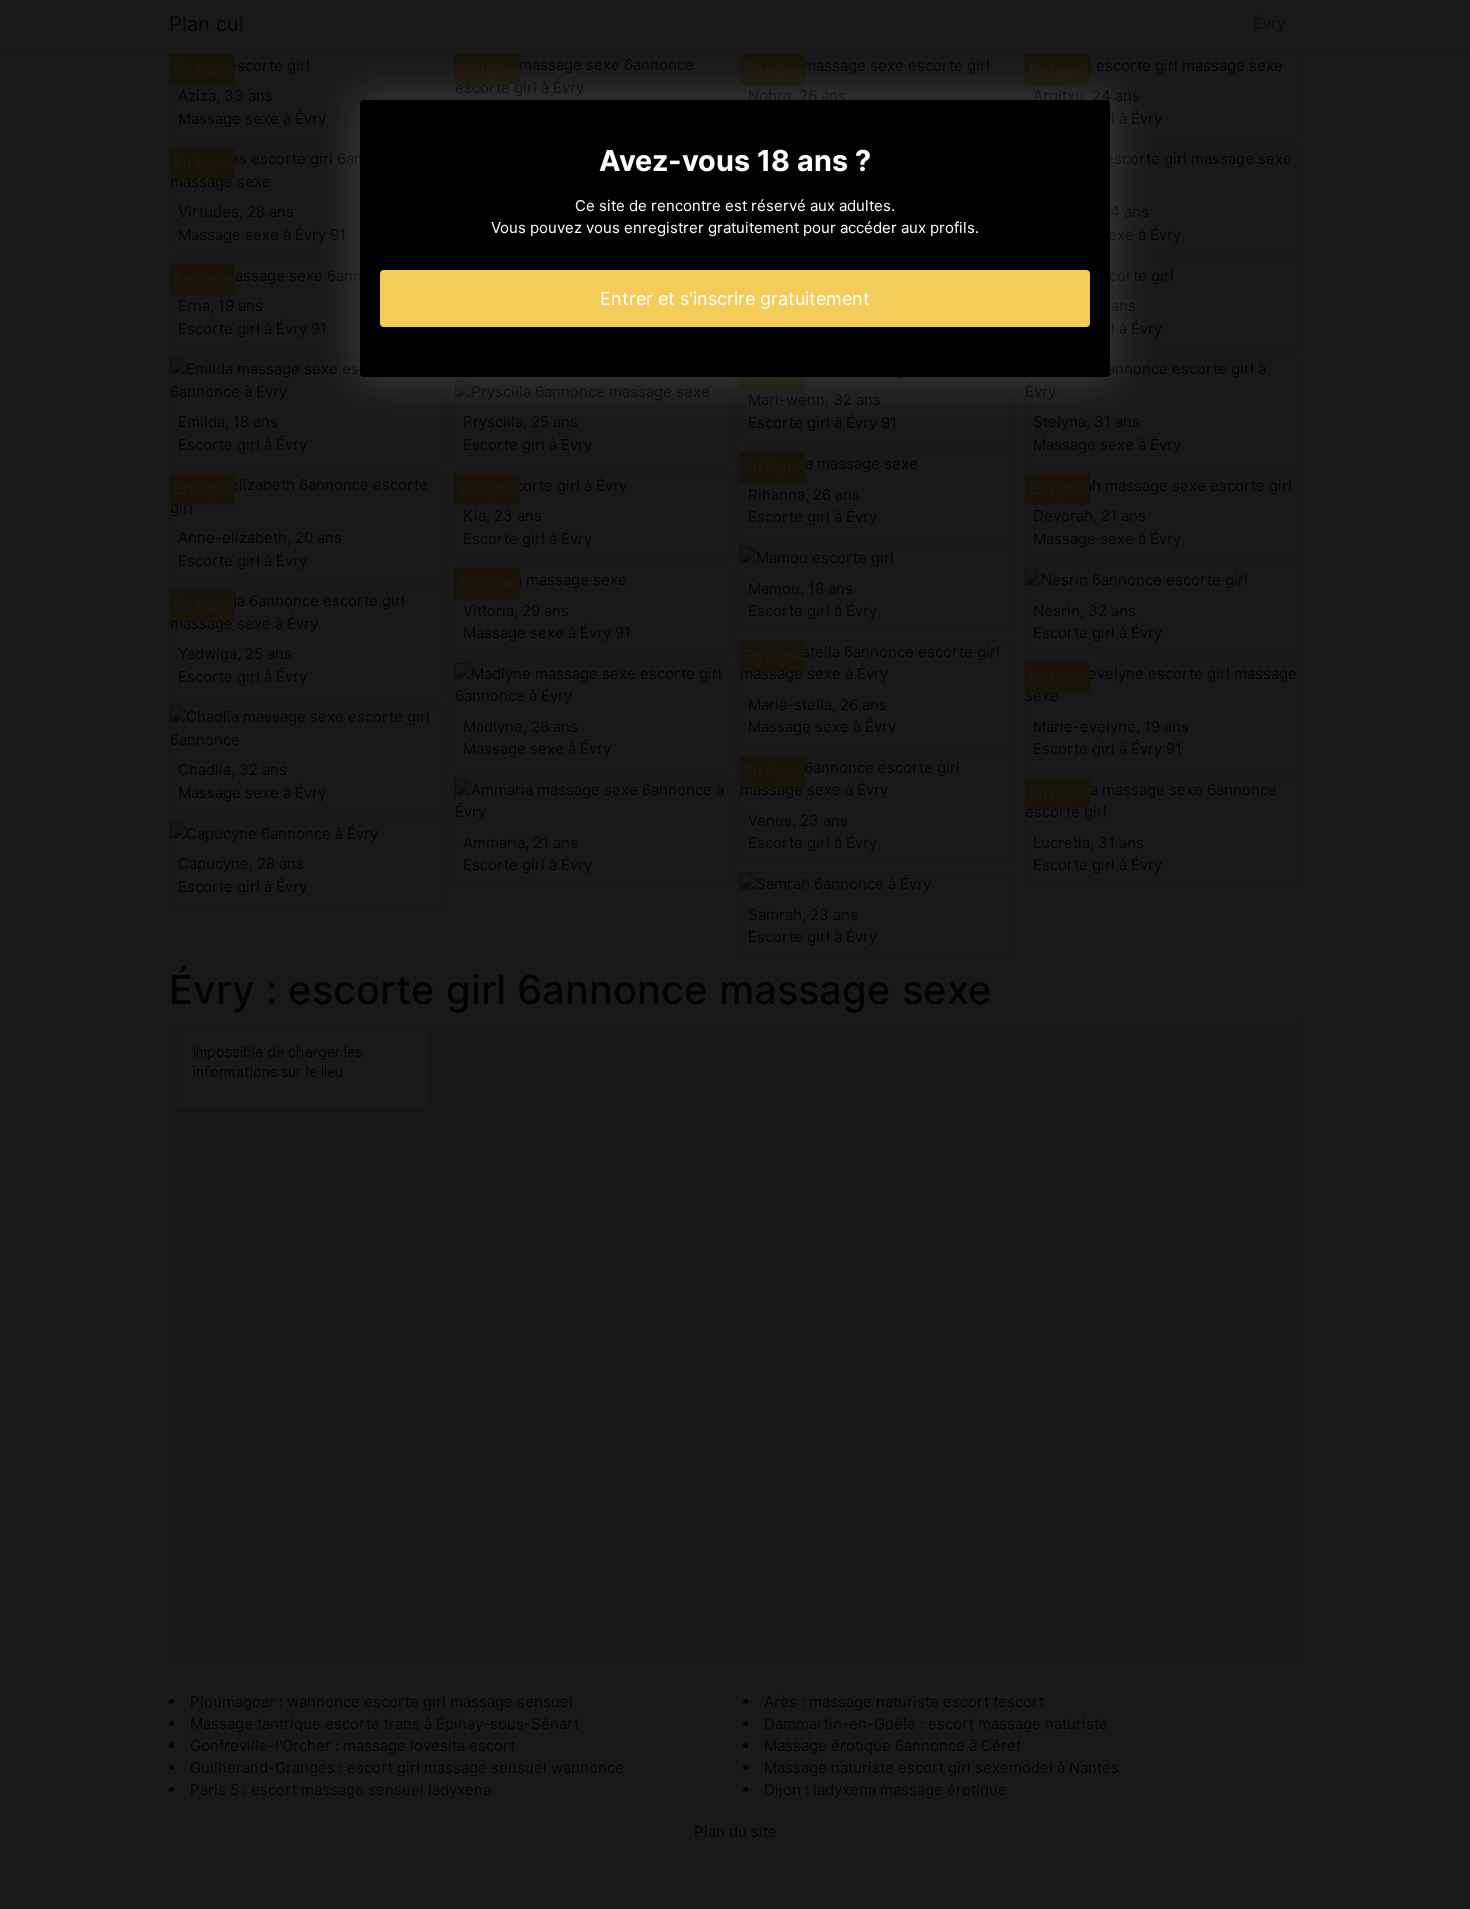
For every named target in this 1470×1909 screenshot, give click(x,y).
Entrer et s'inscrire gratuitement (735, 298)
